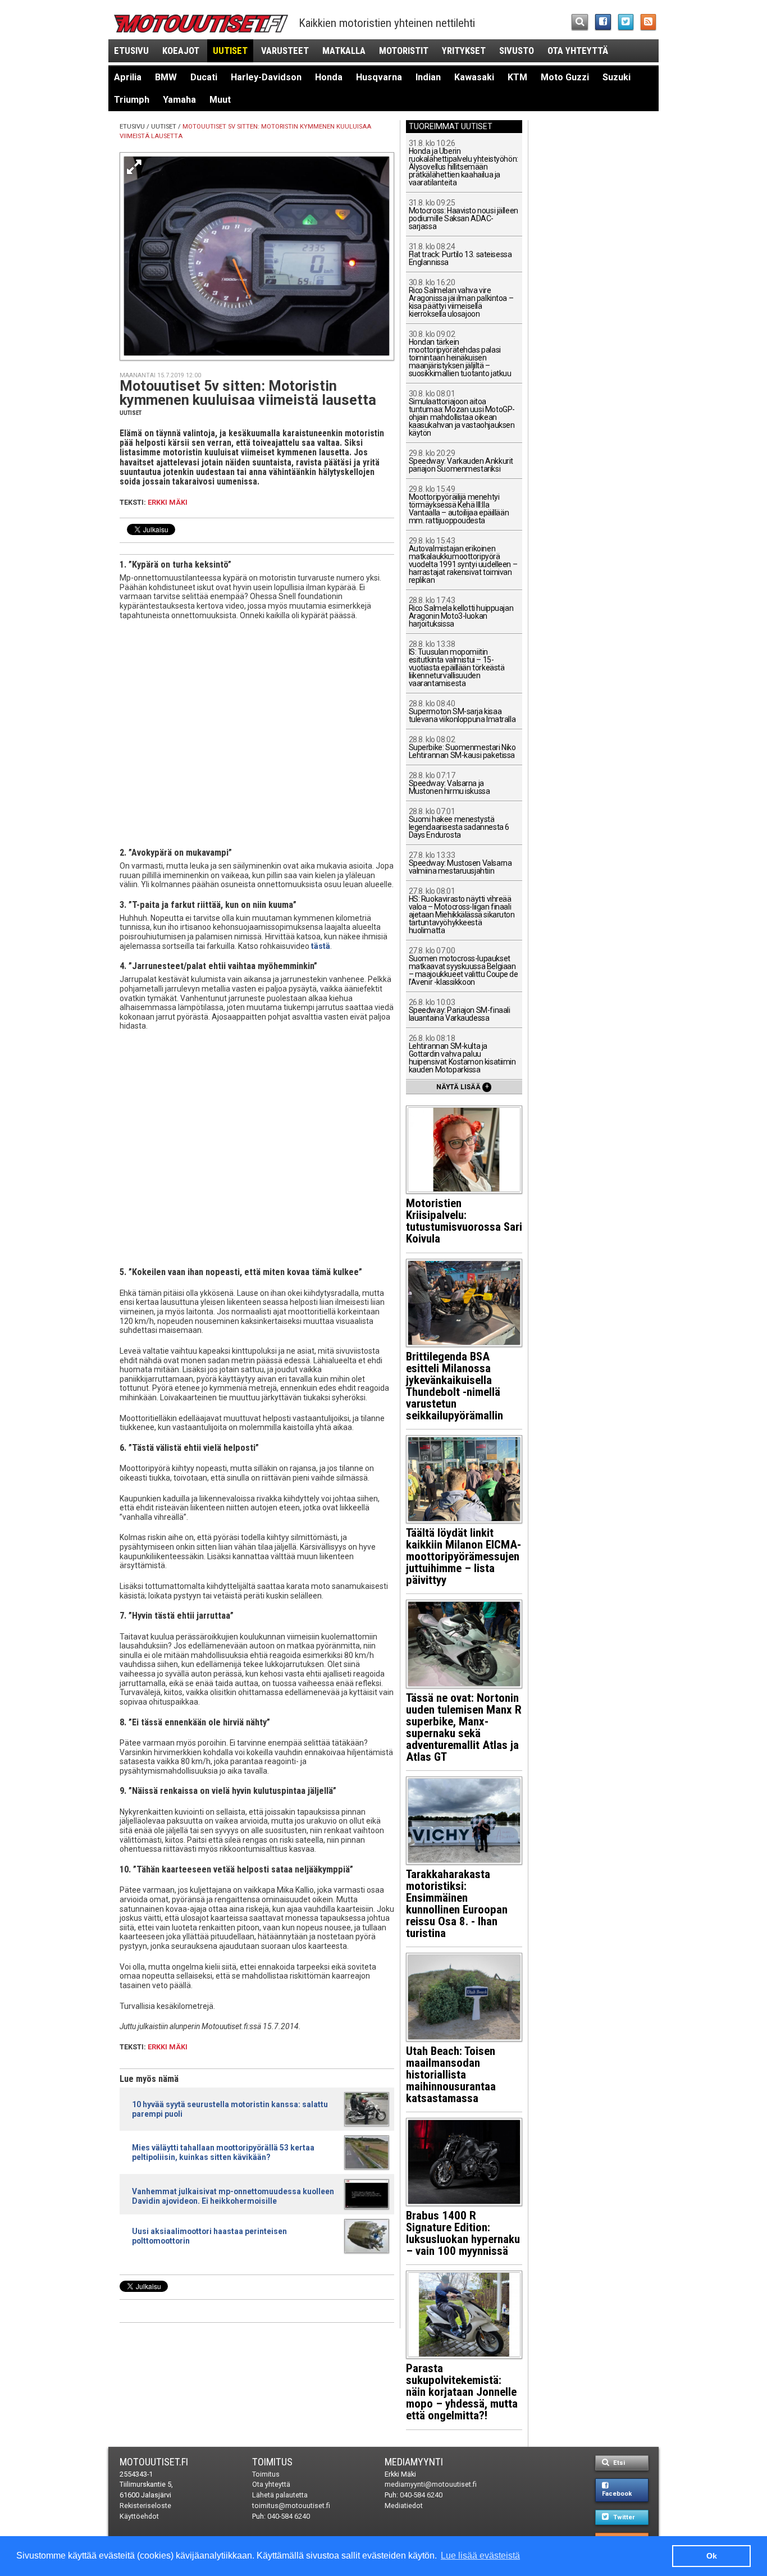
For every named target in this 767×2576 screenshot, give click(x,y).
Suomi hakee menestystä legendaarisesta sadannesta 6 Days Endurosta (459, 823)
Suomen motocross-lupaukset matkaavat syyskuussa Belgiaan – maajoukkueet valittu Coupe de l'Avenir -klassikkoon (464, 967)
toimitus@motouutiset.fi (291, 2506)
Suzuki (617, 77)
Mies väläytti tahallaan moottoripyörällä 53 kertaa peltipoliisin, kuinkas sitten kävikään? (223, 2152)
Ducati (204, 77)
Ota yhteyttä (578, 51)
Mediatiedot (404, 2506)
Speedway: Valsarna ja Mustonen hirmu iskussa (449, 784)
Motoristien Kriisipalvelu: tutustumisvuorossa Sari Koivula (464, 1221)
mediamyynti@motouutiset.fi (431, 2484)
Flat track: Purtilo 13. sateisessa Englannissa (460, 255)
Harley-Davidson (266, 77)
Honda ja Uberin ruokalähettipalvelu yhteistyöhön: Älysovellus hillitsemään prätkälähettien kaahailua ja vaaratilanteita (464, 163)
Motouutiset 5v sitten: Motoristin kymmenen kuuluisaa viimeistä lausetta (248, 393)
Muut (220, 100)
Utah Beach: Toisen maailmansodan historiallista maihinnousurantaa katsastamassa (451, 2075)
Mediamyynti (414, 2462)
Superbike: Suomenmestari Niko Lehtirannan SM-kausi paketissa (462, 748)
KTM (517, 77)
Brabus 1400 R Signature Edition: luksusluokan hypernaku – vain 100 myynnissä (463, 2233)
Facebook (617, 2494)
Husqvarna (379, 77)
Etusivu (131, 51)
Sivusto (517, 51)
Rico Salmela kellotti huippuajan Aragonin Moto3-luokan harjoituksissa (461, 612)
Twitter (623, 2517)
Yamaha (179, 100)
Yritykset (464, 51)
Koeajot (181, 51)
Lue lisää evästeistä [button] (480, 2556)
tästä (321, 946)
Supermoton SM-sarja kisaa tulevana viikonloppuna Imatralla (462, 712)
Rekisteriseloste (145, 2506)
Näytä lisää (463, 1086)
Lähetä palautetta (280, 2495)
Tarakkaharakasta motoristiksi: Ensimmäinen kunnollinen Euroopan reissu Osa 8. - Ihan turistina (457, 1904)
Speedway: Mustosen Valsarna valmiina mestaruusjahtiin (460, 863)
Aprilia (128, 77)
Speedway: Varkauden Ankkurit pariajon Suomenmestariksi (461, 461)
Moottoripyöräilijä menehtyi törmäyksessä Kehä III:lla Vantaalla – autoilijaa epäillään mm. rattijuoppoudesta (459, 505)
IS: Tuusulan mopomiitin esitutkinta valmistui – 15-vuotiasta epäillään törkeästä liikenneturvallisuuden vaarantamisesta (457, 664)
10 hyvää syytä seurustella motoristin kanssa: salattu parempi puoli (230, 2109)
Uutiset (230, 51)
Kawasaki (474, 77)
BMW (166, 77)
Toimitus (272, 2462)
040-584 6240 (289, 2516)
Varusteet (285, 51)
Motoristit (404, 51)
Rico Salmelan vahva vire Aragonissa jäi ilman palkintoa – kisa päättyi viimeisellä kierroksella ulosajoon (461, 298)
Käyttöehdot (139, 2516)
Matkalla (344, 51)
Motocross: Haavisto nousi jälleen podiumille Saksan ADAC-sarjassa (464, 215)
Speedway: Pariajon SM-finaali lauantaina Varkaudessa (460, 1010)
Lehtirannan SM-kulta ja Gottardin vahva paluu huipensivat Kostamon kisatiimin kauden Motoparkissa (462, 1054)
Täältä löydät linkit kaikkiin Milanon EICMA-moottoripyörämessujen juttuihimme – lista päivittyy (464, 1556)
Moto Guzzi (565, 77)
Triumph (132, 100)
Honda (329, 77)
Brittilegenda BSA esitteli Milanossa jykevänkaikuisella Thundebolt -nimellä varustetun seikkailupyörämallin (455, 1386)
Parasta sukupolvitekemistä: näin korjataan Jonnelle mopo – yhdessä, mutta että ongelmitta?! (462, 2392)
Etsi (618, 2463)
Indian (428, 77)
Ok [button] (712, 2556)
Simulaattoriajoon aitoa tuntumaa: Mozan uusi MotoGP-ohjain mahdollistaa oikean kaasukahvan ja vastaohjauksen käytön (462, 414)
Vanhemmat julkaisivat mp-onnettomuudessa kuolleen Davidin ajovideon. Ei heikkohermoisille (233, 2196)
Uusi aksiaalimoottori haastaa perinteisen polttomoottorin (209, 2236)
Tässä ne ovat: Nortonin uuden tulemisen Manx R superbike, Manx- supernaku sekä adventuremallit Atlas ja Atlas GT (464, 1727)
